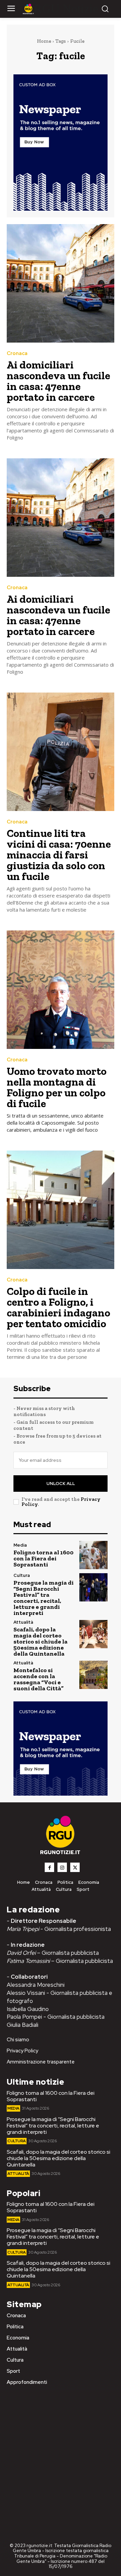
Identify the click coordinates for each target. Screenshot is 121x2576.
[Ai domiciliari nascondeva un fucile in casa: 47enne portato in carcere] (61, 283)
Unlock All (61, 1484)
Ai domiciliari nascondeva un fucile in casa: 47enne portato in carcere (58, 381)
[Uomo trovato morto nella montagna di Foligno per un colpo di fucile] (61, 990)
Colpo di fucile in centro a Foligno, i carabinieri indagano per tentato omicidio (58, 1307)
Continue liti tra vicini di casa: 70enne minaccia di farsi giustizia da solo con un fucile (59, 855)
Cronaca (17, 354)
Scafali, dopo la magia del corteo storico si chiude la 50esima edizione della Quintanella (41, 1642)
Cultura (22, 1575)
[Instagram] (62, 1867)
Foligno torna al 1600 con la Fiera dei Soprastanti (44, 1558)
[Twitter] (75, 1867)
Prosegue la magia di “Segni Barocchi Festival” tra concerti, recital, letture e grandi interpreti (44, 1598)
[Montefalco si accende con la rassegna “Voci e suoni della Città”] (93, 1675)
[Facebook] (49, 1867)
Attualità (23, 1622)
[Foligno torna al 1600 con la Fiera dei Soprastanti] (93, 1555)
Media (20, 1545)
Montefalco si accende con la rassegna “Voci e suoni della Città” (38, 1679)
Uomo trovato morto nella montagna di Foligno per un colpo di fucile (57, 1087)
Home (44, 41)
